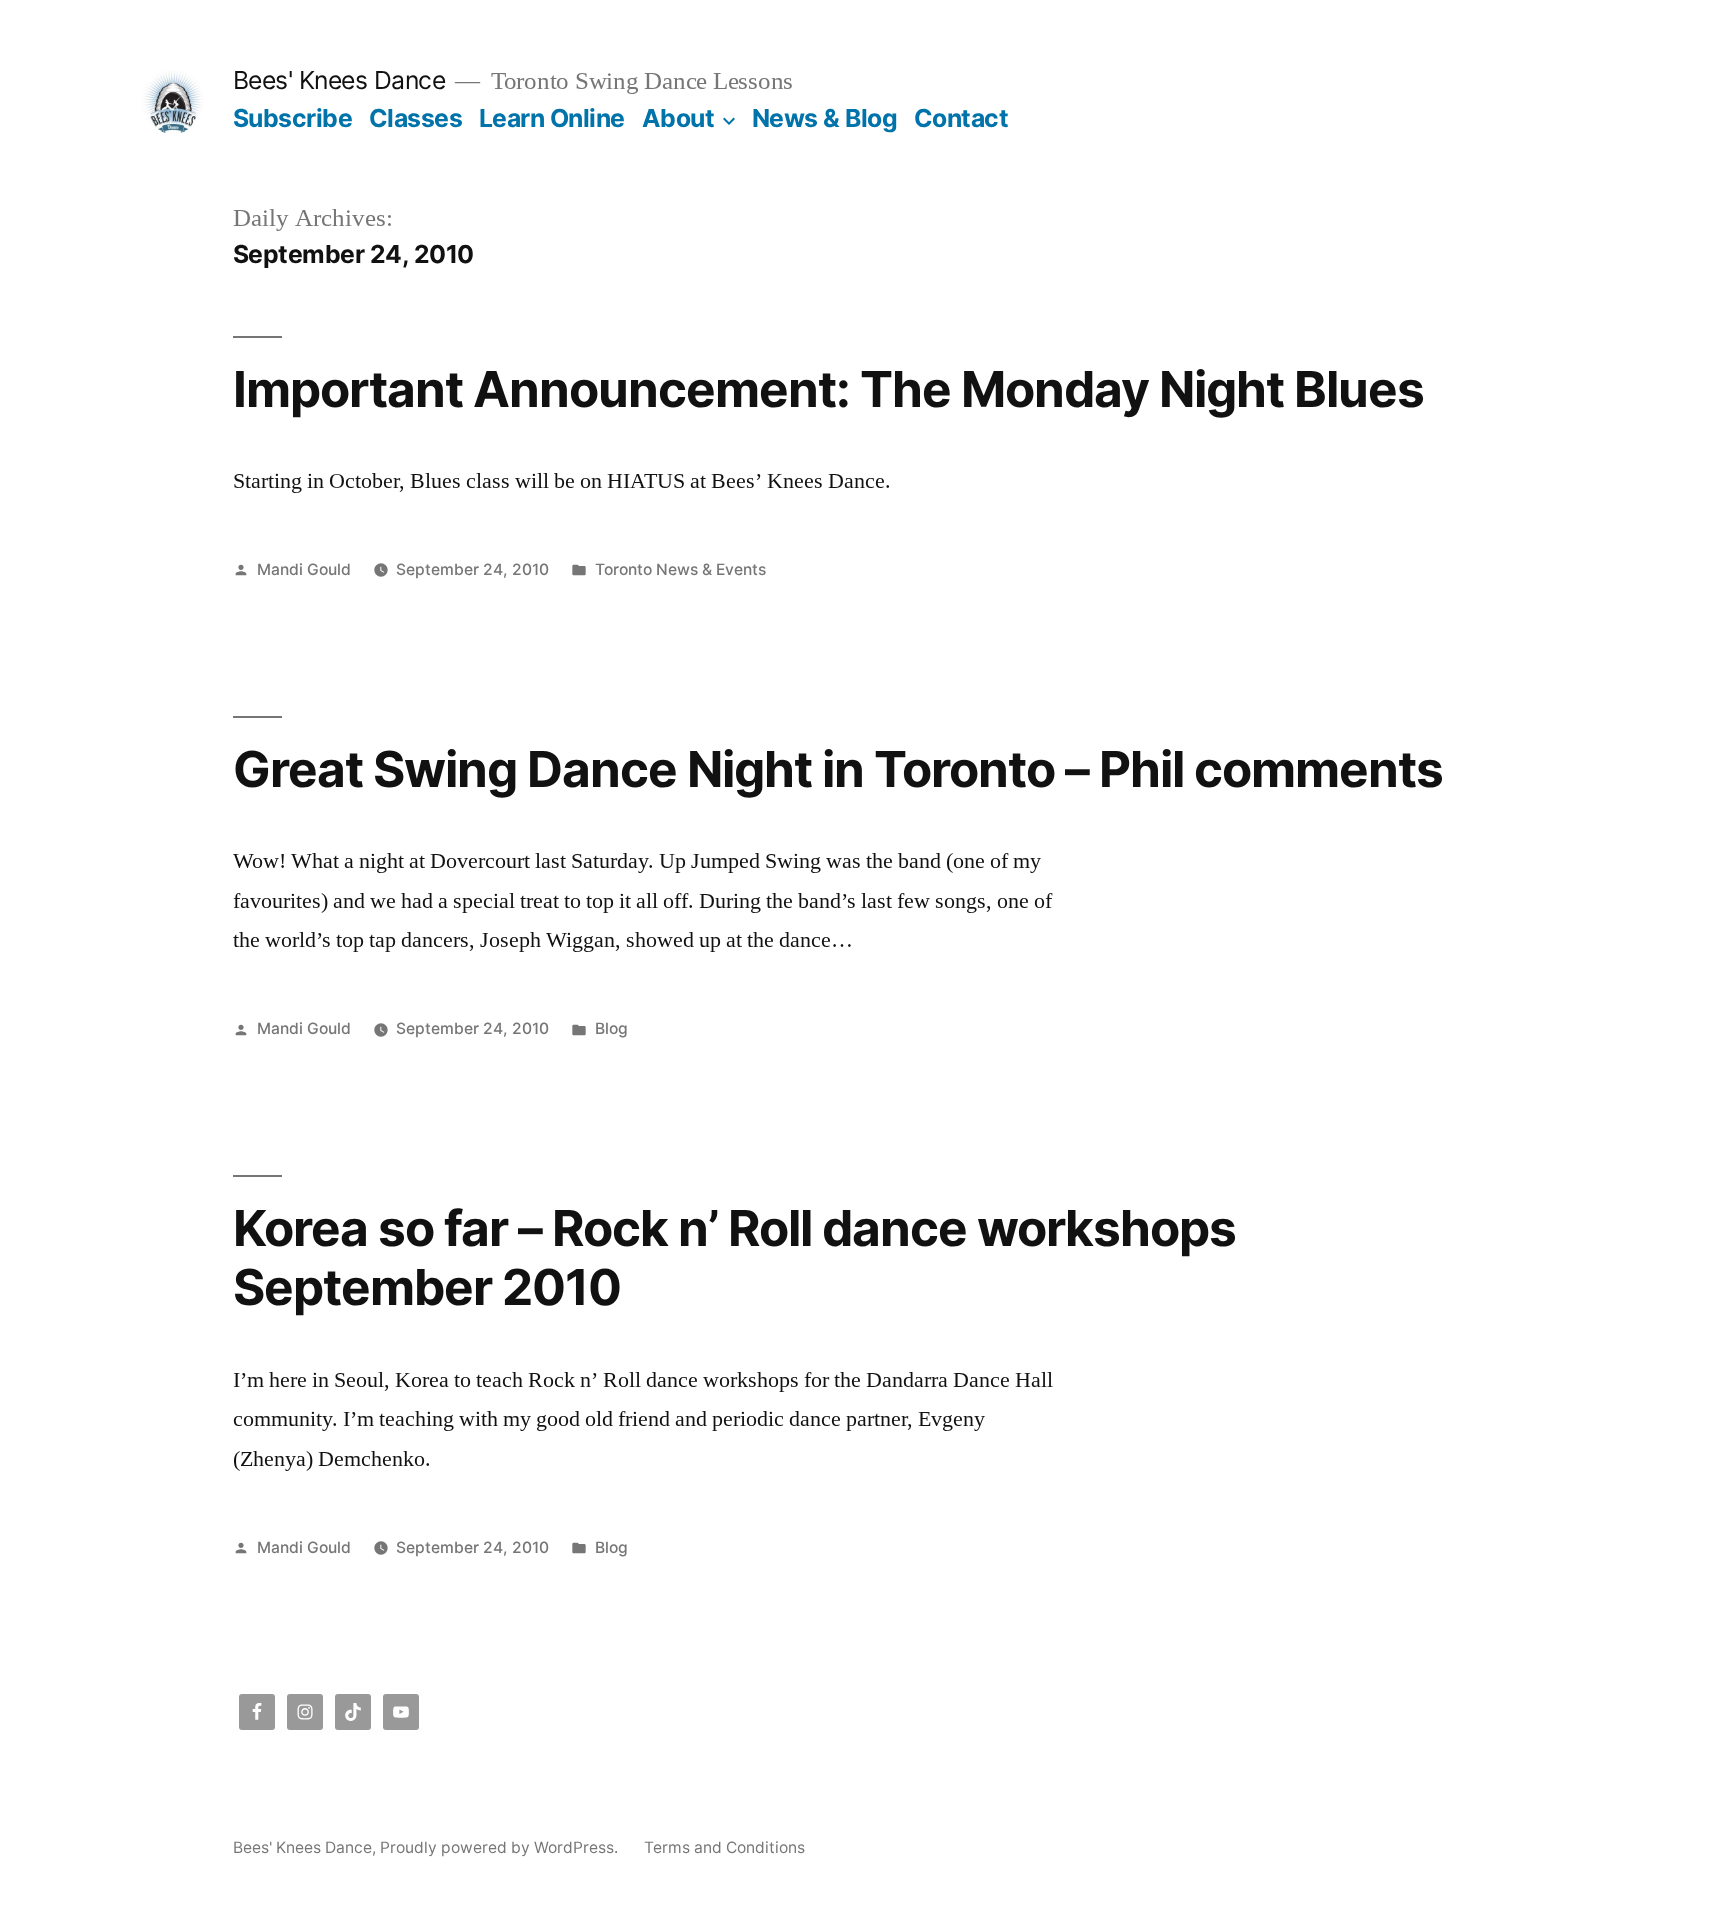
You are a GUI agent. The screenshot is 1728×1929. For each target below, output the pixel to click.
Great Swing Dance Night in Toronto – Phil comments (838, 769)
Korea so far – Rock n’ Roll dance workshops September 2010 (734, 1257)
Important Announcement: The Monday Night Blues (828, 389)
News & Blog (825, 118)
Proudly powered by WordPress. (501, 1847)
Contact (961, 118)
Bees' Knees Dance (339, 80)
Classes (416, 118)
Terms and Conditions (724, 1847)
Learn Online (552, 118)
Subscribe (293, 118)
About (678, 118)
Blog (611, 1028)
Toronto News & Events (680, 569)
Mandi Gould (304, 569)
